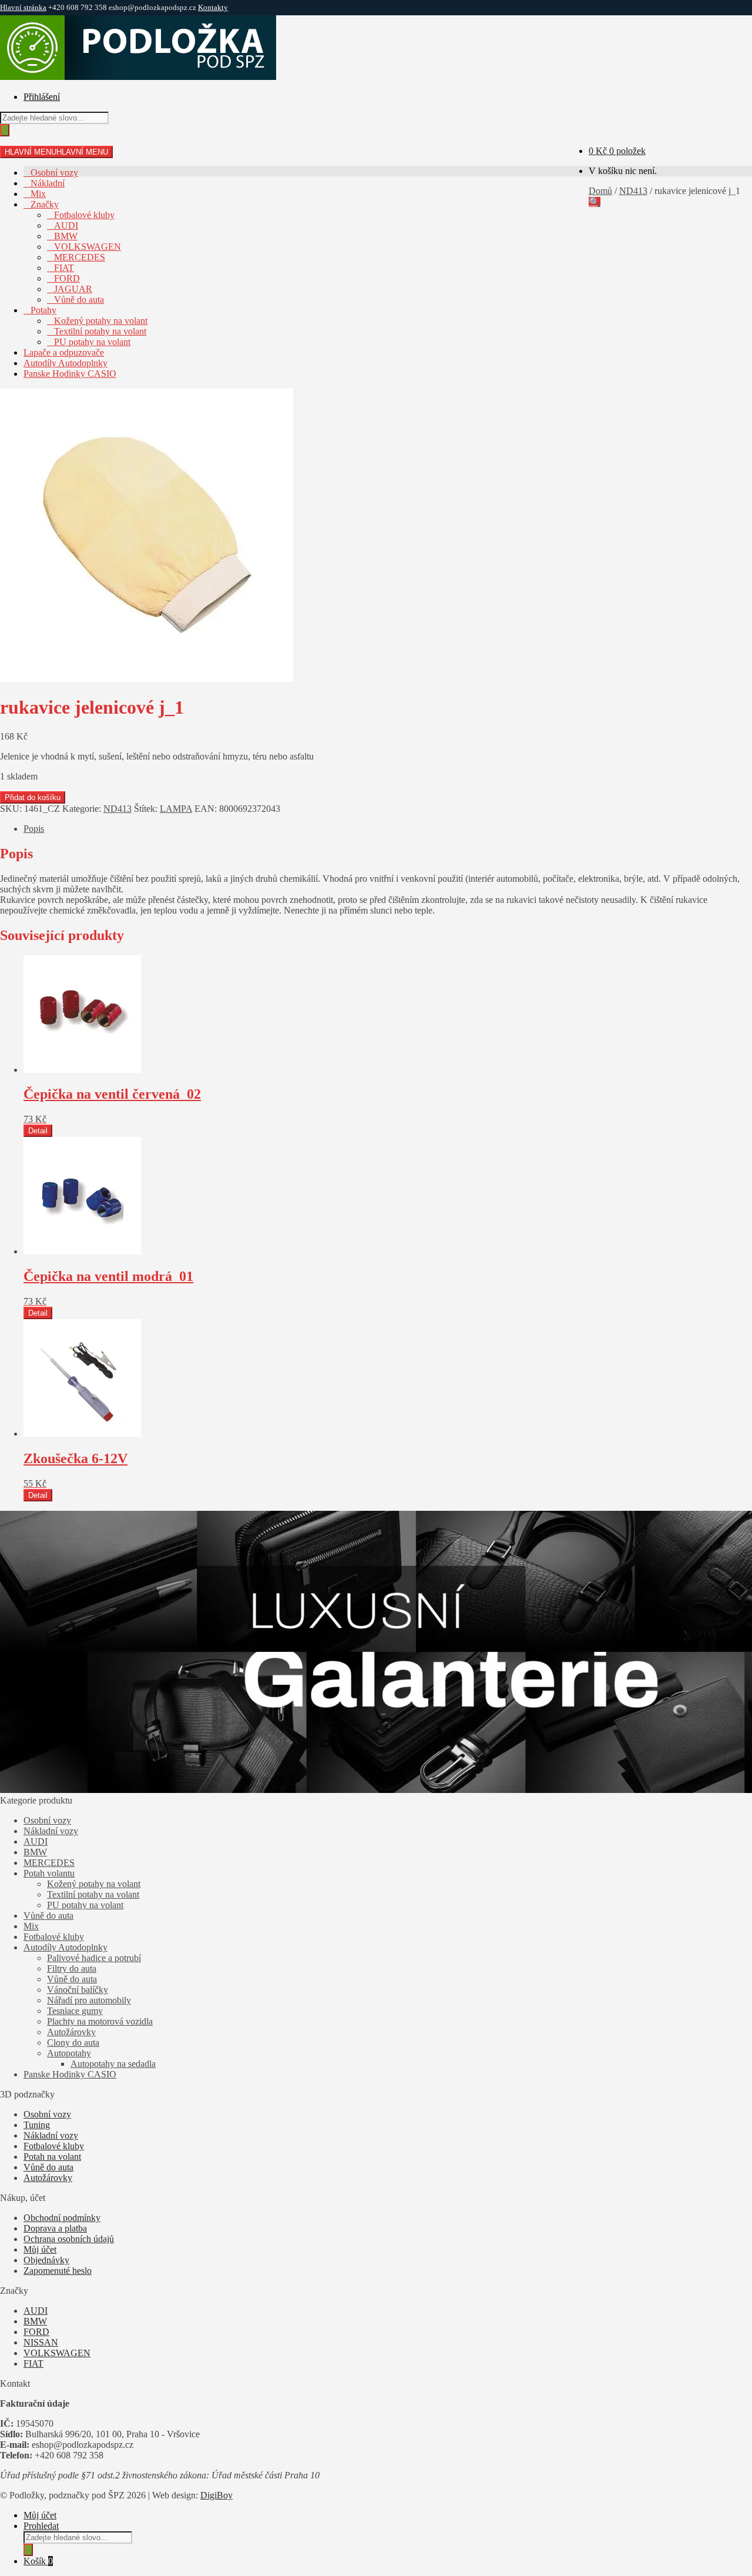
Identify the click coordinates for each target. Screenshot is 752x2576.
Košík (38, 2561)
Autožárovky (71, 2032)
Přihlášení (42, 97)
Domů (600, 191)
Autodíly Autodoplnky (66, 363)
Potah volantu (49, 1873)
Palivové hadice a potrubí (94, 1958)
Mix (38, 194)
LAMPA (176, 809)
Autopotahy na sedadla (113, 2064)
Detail (38, 1131)
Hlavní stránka (23, 7)
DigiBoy (216, 2495)
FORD (67, 278)
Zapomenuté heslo (58, 2271)
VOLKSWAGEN (88, 247)
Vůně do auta (79, 300)
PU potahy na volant (92, 342)
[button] (595, 202)
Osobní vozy (54, 173)
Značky (45, 204)
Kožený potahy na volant (101, 321)
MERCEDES (80, 257)
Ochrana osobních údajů (69, 2239)
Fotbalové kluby (84, 215)
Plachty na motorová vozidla (100, 2021)
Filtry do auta (72, 1968)
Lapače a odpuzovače (64, 352)
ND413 (633, 191)
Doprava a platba (55, 2228)
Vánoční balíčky (78, 1990)
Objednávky (46, 2260)
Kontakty (213, 7)
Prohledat (41, 2526)
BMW (66, 236)
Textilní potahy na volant (100, 331)
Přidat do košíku (33, 797)
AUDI (66, 225)
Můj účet (40, 2249)
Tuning (37, 2125)
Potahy (43, 310)
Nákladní (48, 183)
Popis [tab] (34, 829)
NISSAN (41, 2342)
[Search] (5, 130)
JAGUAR (73, 289)
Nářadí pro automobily (89, 2000)
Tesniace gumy (75, 2011)
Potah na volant (52, 2157)
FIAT (64, 268)
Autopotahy (69, 2053)
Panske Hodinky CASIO (70, 374)
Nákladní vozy (51, 1831)
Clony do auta (73, 2043)
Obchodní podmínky (62, 2218)
